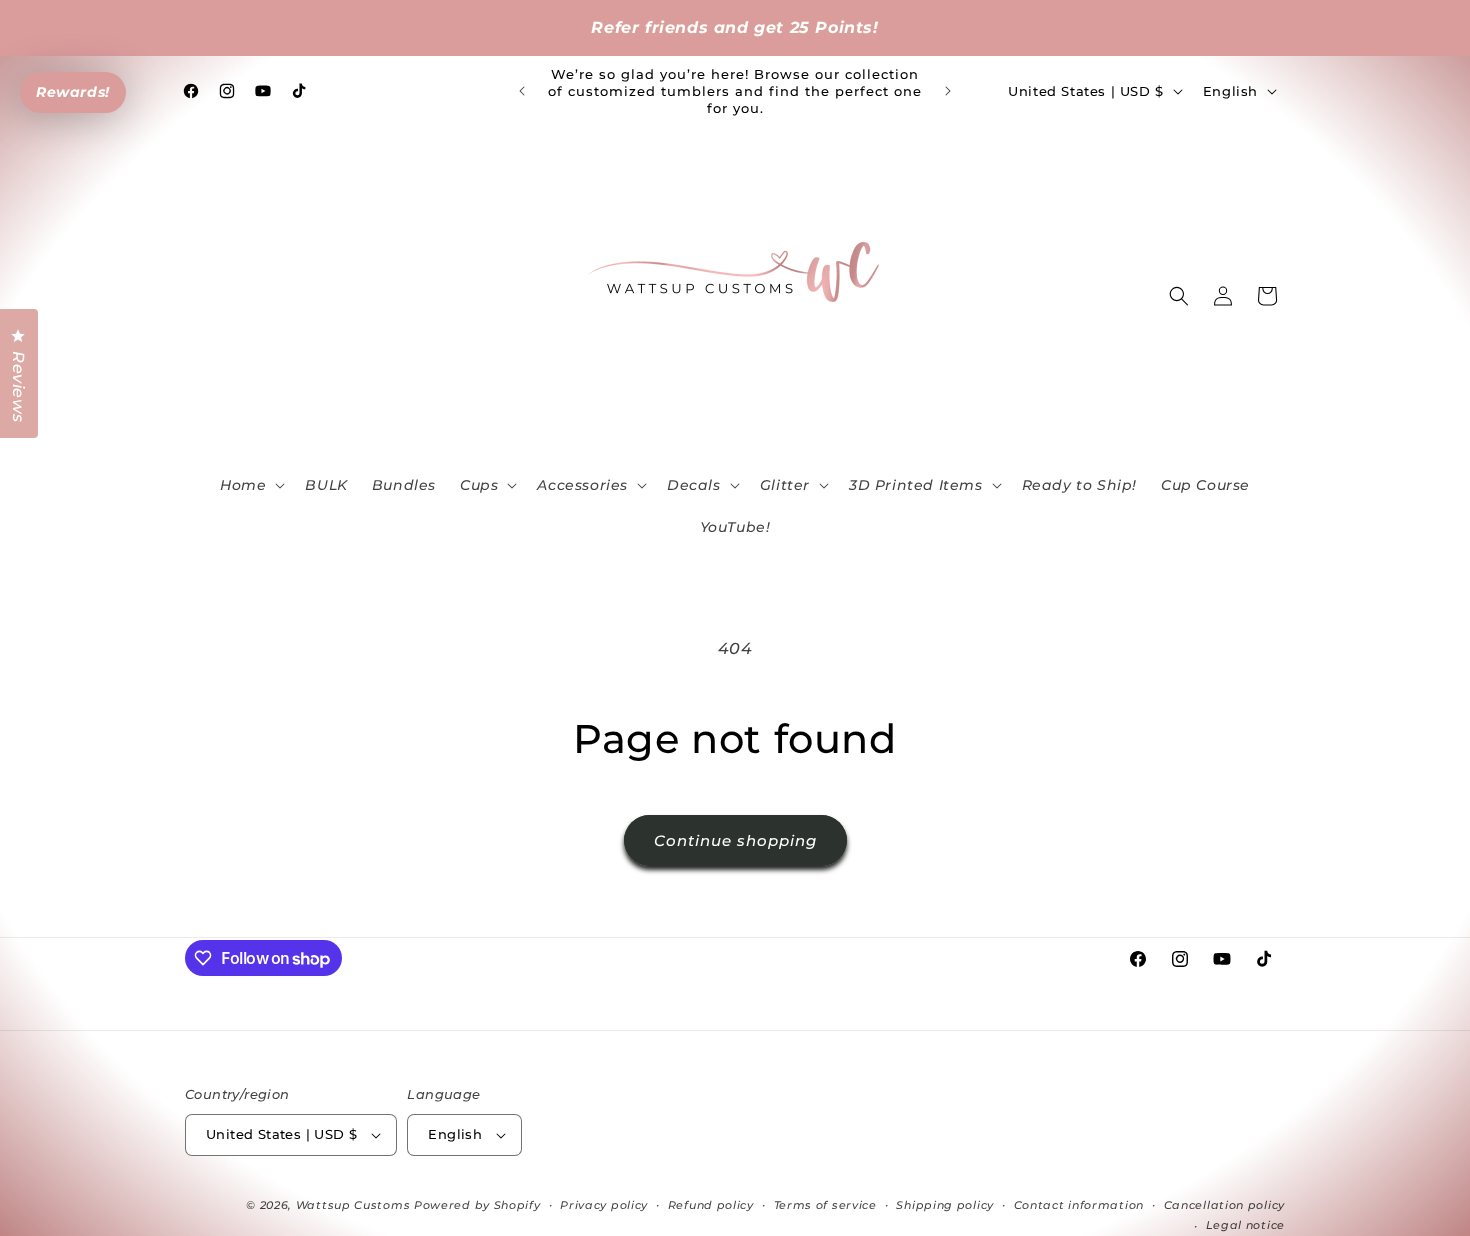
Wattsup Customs (353, 1205)
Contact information (1079, 1205)
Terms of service (825, 1205)
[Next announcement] (948, 91)
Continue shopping (735, 840)
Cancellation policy (1224, 1205)
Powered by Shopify (477, 1205)
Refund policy (711, 1205)
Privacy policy (604, 1205)
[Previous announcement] (522, 91)
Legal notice (1245, 1225)
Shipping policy (945, 1205)
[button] (250, 485)
